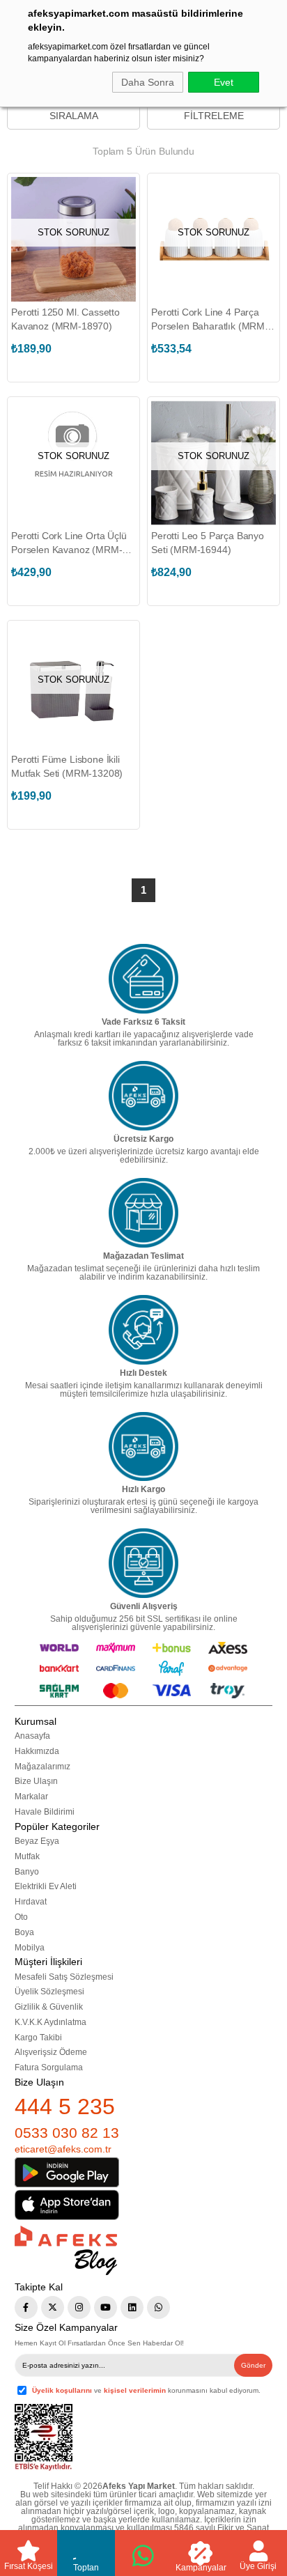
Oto (21, 1917)
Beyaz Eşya (37, 1841)
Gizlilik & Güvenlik (49, 2007)
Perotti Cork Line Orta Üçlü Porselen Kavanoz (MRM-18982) (69, 543)
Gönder (253, 2365)
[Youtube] (106, 2307)
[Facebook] (26, 2307)
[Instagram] (79, 2307)
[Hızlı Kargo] (143, 1447)
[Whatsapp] (158, 2307)
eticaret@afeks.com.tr (63, 2149)
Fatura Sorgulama (49, 2067)
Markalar (31, 1797)
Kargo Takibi (38, 2038)
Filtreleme (214, 116)
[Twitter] (53, 2307)
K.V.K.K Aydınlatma (51, 2022)
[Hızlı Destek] (143, 1330)
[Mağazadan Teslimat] (143, 1213)
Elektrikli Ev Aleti (46, 1886)
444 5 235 (65, 2106)
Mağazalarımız (42, 1767)
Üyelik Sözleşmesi (49, 1992)
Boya (24, 1932)
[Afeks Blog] (66, 2250)
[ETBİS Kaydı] (44, 2438)
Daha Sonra (148, 82)
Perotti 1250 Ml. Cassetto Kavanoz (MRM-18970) (65, 319)
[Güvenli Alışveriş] (143, 1563)
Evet (224, 82)
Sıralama (74, 116)
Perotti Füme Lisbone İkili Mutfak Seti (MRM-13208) (67, 766)
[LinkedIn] (132, 2307)
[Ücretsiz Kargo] (143, 1096)
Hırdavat (31, 1902)
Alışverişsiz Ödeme (51, 2052)
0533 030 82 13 (67, 2133)
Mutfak (27, 1856)
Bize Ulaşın (36, 1781)
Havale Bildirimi (45, 1812)
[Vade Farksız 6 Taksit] (143, 979)
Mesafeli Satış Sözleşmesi (64, 1977)
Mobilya (30, 1948)
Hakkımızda (37, 1751)
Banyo (27, 1872)
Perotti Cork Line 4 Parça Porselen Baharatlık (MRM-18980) (210, 320)
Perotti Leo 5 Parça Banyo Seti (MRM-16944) (208, 543)
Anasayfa (32, 1736)
